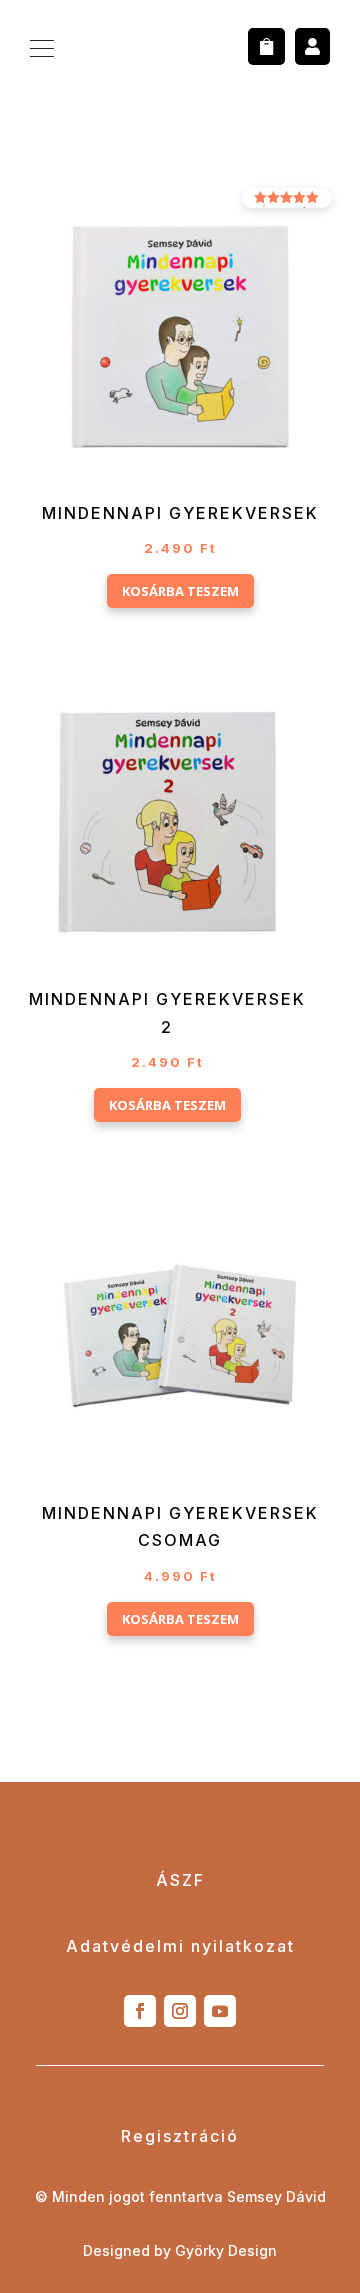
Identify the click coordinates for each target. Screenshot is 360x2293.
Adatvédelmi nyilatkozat (180, 1946)
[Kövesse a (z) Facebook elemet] (140, 2011)
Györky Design (226, 2250)
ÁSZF (180, 1880)
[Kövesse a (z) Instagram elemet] (180, 2011)
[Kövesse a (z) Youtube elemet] (220, 2011)
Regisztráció (180, 2136)
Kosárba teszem (180, 591)
